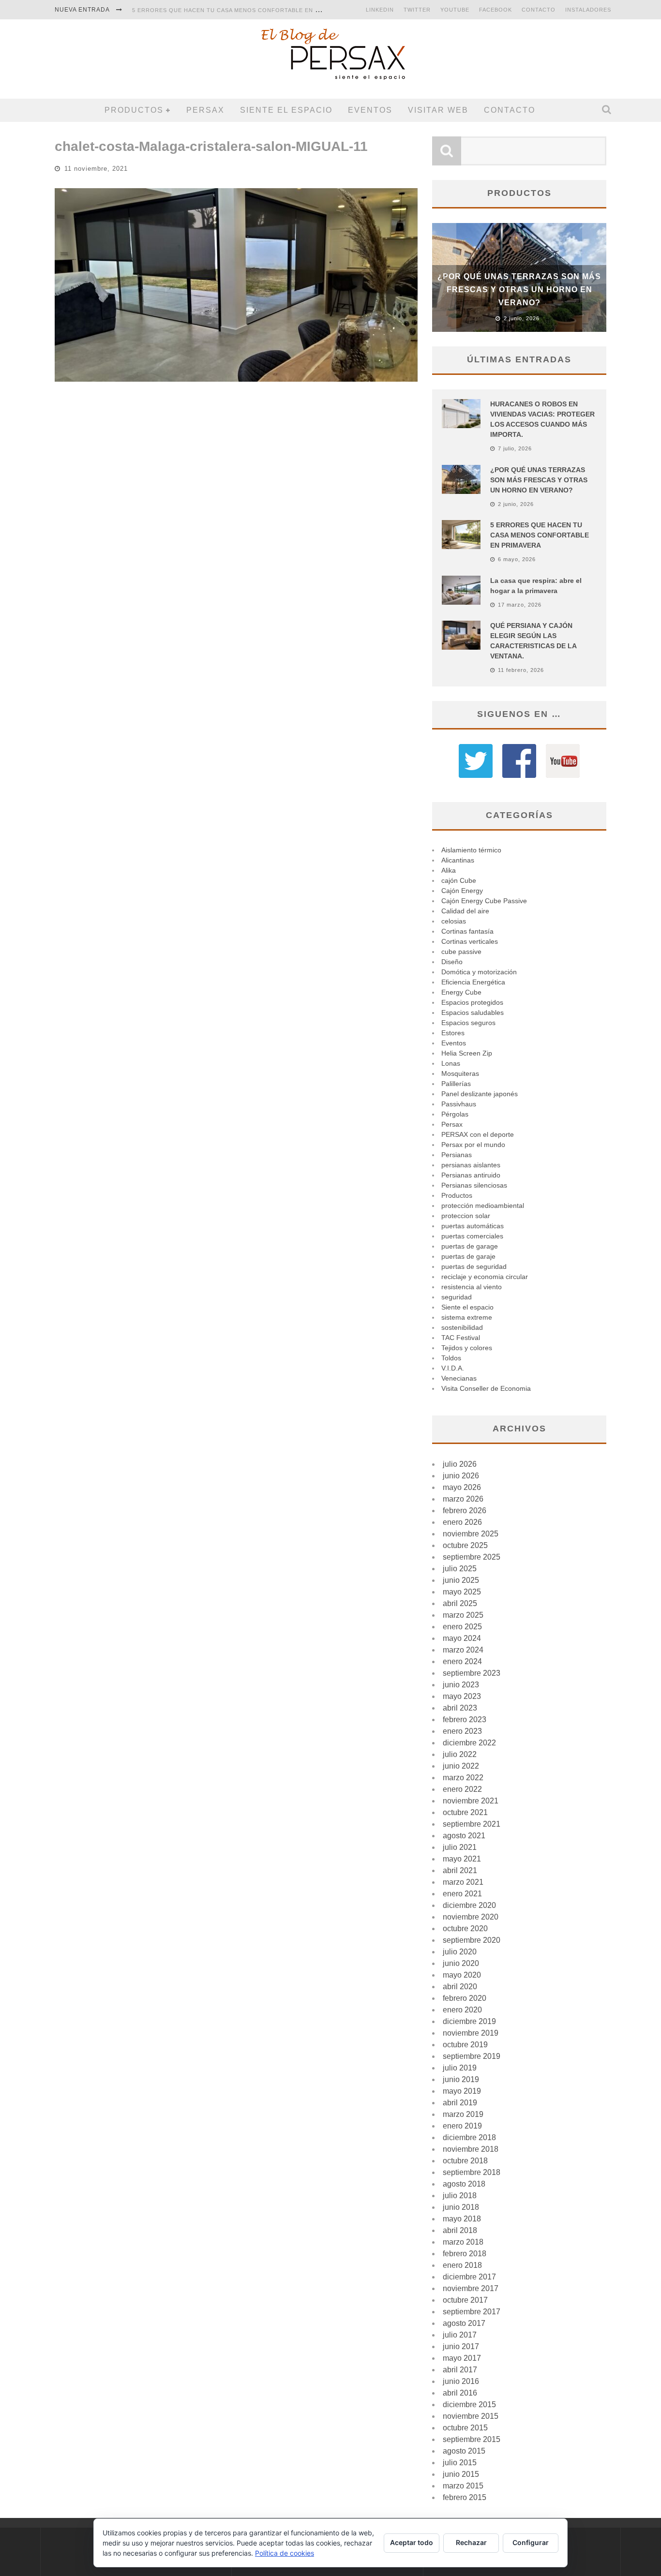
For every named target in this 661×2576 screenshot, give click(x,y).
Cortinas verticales (470, 941)
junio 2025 (461, 1580)
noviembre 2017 (471, 2288)
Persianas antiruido (471, 1175)
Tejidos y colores (467, 1348)
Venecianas (459, 1378)
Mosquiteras (460, 1073)
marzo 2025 (463, 1615)
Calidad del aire (465, 911)
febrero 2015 (465, 2497)
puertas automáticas (473, 1226)
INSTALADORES (588, 10)
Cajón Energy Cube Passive (484, 901)
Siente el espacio (286, 110)
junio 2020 (461, 1963)
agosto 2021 (464, 1836)
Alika (449, 870)
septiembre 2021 (472, 1824)
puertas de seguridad (474, 1266)
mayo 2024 (462, 1638)
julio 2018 (460, 2196)
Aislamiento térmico (471, 850)
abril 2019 (460, 2103)
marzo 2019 (463, 2114)
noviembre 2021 (471, 1801)
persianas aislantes (471, 1165)
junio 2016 (461, 2381)
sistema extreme (467, 1317)
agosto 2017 (464, 2323)
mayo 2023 (462, 1696)
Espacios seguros (468, 1023)
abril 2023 (460, 1708)
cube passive (461, 952)
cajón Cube (459, 880)
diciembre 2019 (469, 2021)
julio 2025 (460, 1569)
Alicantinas (458, 860)
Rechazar (471, 2542)
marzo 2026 (463, 1499)
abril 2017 (460, 2370)
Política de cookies (285, 2553)
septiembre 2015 (472, 2439)
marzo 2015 (463, 2486)
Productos (134, 110)
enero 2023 (462, 1731)
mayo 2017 (462, 2358)
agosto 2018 (464, 2184)
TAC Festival (461, 1338)
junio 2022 (461, 1766)
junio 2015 (461, 2474)
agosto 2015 (464, 2451)
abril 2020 (460, 1987)
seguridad (457, 1297)
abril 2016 (460, 2393)
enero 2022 (462, 1789)
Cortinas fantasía (467, 931)
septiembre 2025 (472, 1557)
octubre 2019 (465, 2045)
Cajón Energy (462, 891)
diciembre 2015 (469, 2405)
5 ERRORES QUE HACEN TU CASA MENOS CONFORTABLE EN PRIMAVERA (241, 10)
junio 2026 (461, 1476)
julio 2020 (460, 1952)
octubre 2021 (465, 1812)
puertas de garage (470, 1246)
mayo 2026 (462, 1487)
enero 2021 (462, 1894)
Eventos (370, 110)
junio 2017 (461, 2346)
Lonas (451, 1063)
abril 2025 (460, 1603)
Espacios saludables (473, 1013)
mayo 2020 (462, 1975)
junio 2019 (461, 2079)
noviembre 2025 (471, 1534)
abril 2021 (460, 1870)
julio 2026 (460, 1464)
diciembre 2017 (469, 2277)
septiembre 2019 (472, 2056)
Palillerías (456, 1084)
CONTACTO (539, 10)
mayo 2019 (462, 2091)
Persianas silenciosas (474, 1185)
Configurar (531, 2542)
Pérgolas (455, 1114)
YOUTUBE (455, 10)
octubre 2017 (465, 2300)
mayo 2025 (462, 1592)
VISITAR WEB (438, 110)
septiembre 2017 (472, 2312)
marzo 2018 (463, 2242)
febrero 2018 (465, 2254)
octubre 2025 (465, 1545)
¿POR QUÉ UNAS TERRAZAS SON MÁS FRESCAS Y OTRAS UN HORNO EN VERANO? (519, 290)
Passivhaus (459, 1104)
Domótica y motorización (479, 972)
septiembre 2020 (472, 1940)
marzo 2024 (463, 1650)
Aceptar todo (412, 2542)
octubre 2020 (465, 1928)
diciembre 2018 (469, 2137)
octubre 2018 (465, 2161)
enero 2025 (462, 1627)
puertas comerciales (472, 1236)
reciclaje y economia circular (485, 1277)
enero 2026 (462, 1522)
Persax (205, 110)
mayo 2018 (462, 2219)
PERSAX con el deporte (478, 1134)
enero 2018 (462, 2265)
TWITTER (417, 10)
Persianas (457, 1155)
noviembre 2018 (471, 2149)
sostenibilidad (462, 1327)
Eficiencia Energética (473, 982)
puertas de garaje (468, 1256)
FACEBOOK (496, 10)
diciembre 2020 (469, 1905)
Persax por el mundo (473, 1145)
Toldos (451, 1358)
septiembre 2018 (472, 2172)
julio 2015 (460, 2463)
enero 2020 (462, 2010)
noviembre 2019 (471, 2033)
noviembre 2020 (471, 1917)
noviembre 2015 (471, 2416)
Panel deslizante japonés (480, 1094)
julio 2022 (460, 1754)
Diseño (452, 962)
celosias (454, 921)
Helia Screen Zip (467, 1053)
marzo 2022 (463, 1778)
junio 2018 (461, 2207)
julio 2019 (460, 2068)
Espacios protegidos (472, 1002)
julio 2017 (460, 2335)
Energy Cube (461, 992)
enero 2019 (462, 2126)
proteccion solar (466, 1216)
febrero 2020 (465, 1998)
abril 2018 (460, 2230)
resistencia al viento (472, 1287)
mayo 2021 (462, 1859)
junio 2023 (461, 1685)
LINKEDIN (380, 10)
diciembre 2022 (469, 1743)
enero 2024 (462, 1661)
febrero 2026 (465, 1511)
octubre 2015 (465, 2428)
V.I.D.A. (453, 1368)
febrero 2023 (465, 1720)
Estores (453, 1033)
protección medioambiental (483, 1206)
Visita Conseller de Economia (486, 1388)
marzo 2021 (463, 1882)
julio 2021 (460, 1847)
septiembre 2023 (472, 1673)
